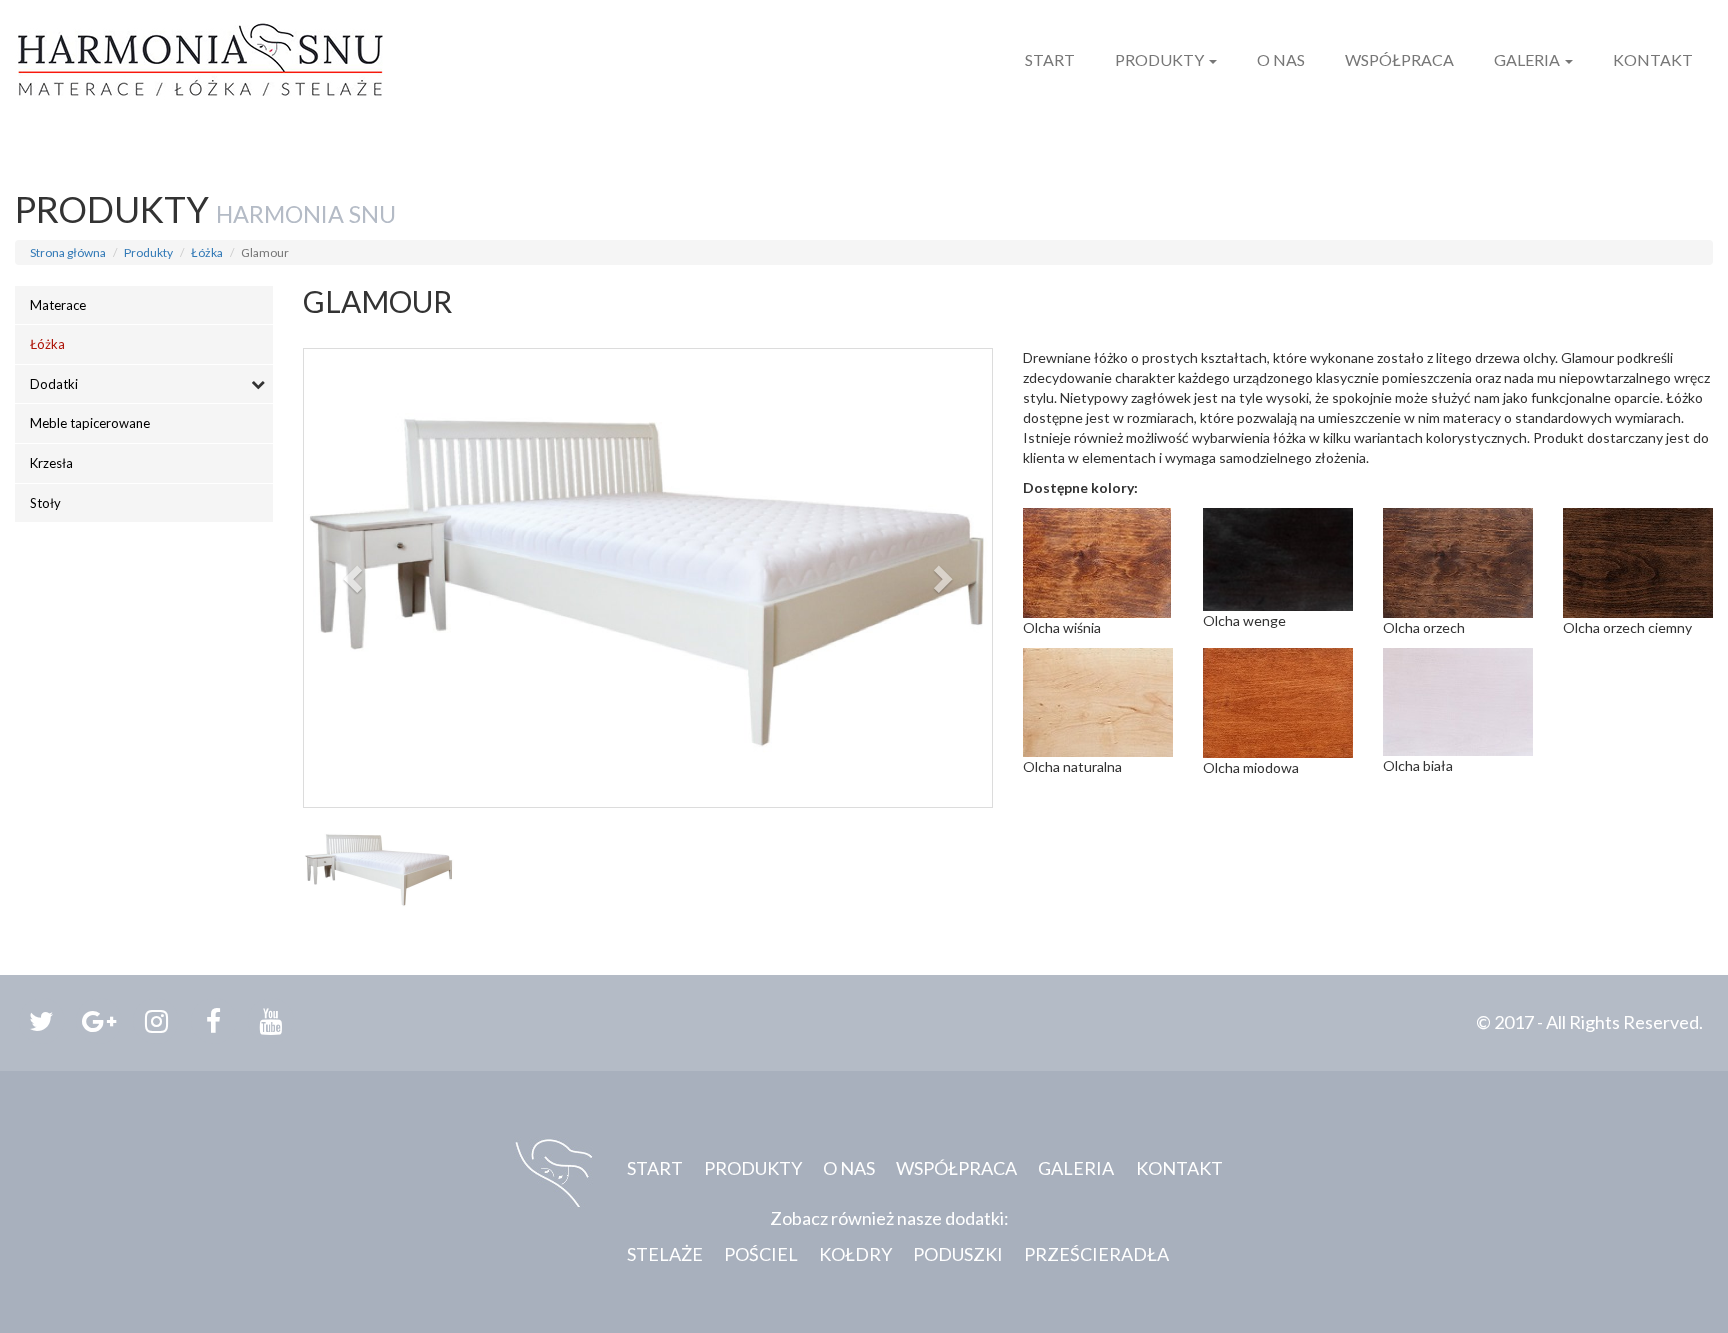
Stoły (45, 503)
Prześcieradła (1096, 1254)
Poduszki (958, 1254)
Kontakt (1653, 59)
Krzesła (51, 463)
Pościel (761, 1254)
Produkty (1161, 59)
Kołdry (855, 1254)
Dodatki (54, 384)
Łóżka (207, 252)
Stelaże (665, 1254)
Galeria (1528, 59)
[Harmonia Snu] (200, 50)
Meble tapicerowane (90, 423)
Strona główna (68, 252)
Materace (58, 305)
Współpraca (1399, 59)
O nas (1281, 59)
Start (1050, 59)
